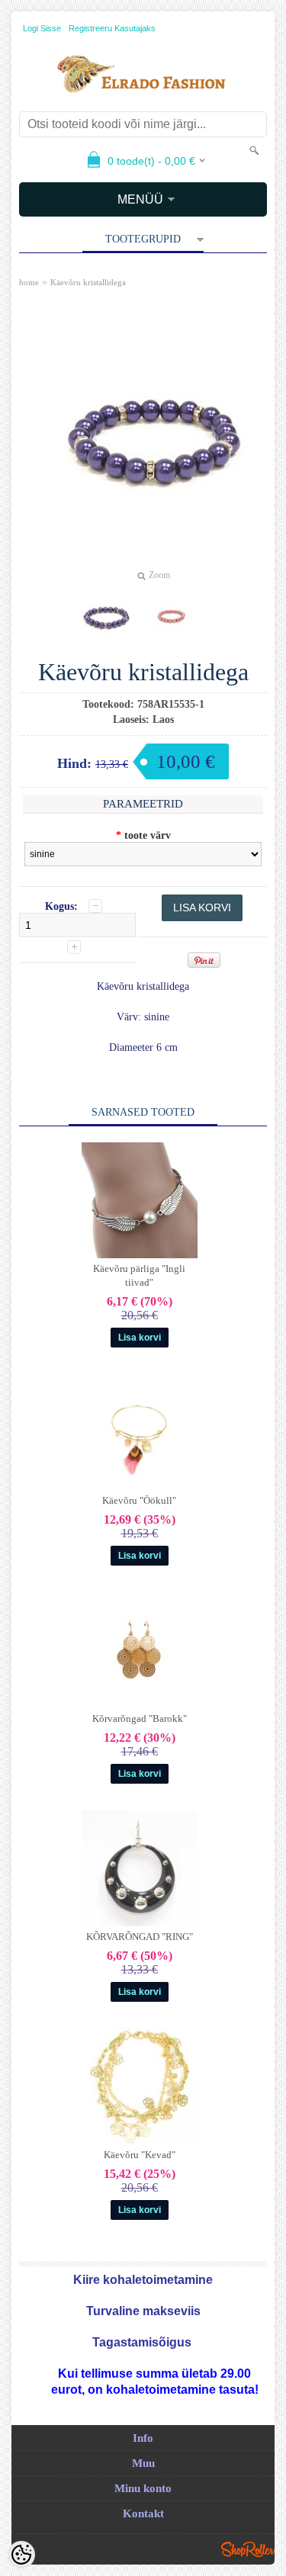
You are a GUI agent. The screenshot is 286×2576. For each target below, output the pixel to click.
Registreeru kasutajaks (112, 28)
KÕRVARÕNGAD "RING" (140, 1937)
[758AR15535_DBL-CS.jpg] (106, 616)
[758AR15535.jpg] (172, 616)
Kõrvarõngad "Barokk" (140, 1718)
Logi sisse (42, 28)
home (29, 282)
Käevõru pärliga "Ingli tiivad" (139, 1275)
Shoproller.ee (248, 2549)
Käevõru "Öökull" (139, 1500)
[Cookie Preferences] (21, 2555)
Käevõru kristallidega (88, 282)
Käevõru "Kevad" (140, 2155)
